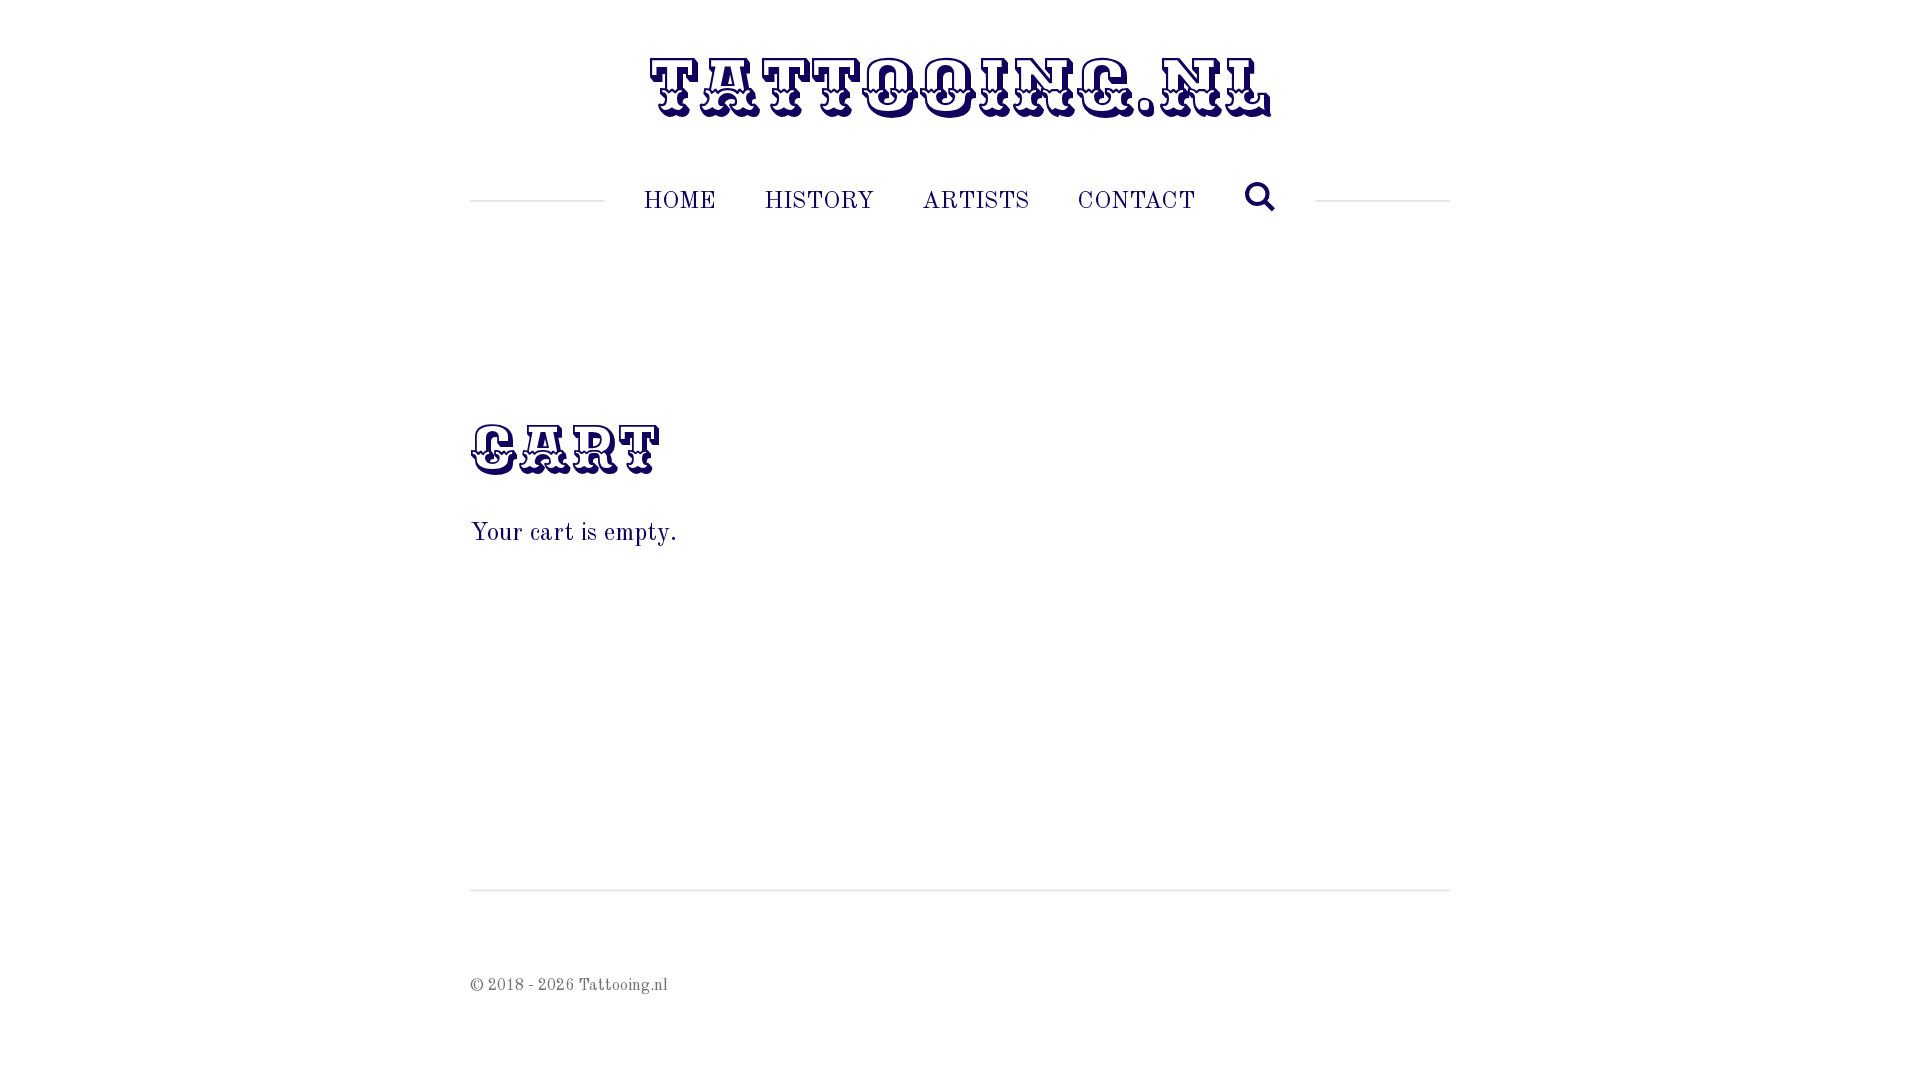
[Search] (1260, 199)
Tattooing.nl (960, 87)
